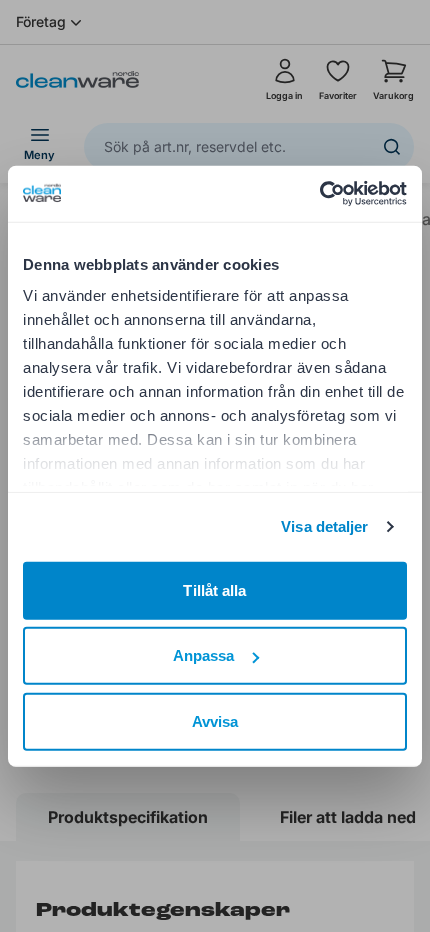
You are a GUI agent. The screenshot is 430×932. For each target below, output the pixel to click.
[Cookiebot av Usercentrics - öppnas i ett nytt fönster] (319, 194)
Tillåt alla (214, 589)
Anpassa (204, 655)
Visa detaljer (324, 526)
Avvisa (215, 720)
